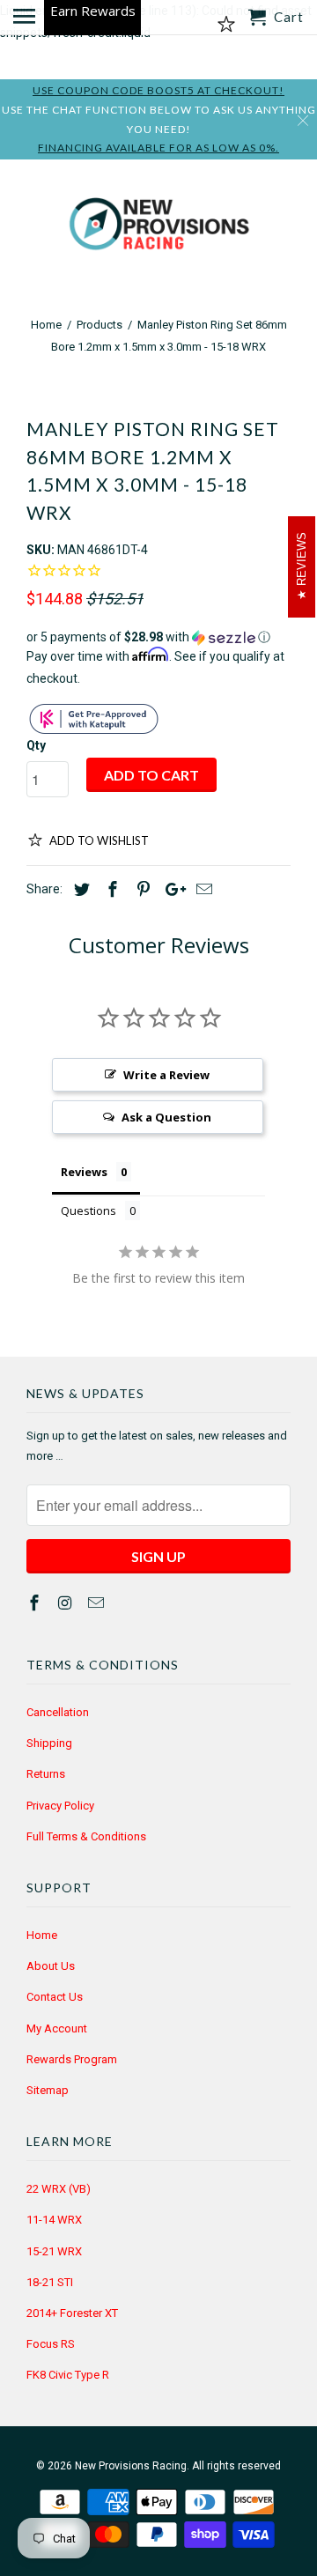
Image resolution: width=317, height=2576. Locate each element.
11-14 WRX (54, 2220)
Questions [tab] (88, 1210)
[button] (158, 637)
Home (42, 1935)
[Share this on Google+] (171, 889)
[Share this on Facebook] (110, 889)
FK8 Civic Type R (68, 2375)
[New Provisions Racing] (158, 228)
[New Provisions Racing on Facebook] (36, 1603)
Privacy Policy (60, 1806)
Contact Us (55, 1997)
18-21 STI (50, 2282)
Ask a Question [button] (166, 1117)
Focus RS (51, 2344)
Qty (36, 745)
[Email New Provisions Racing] (98, 1603)
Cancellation (58, 1712)
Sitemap (48, 2090)
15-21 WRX (54, 2251)
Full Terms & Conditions (86, 1836)
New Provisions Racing (131, 2466)
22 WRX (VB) (59, 2189)
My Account (57, 2028)
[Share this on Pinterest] (141, 889)
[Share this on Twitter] (79, 889)
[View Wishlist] (226, 25)
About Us (51, 1966)
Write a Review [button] (166, 1075)
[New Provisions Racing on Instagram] (67, 1603)
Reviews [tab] (84, 1172)
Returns (46, 1774)
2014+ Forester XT (72, 2313)
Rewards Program (72, 2059)
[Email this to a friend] (202, 889)
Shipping (49, 1743)
